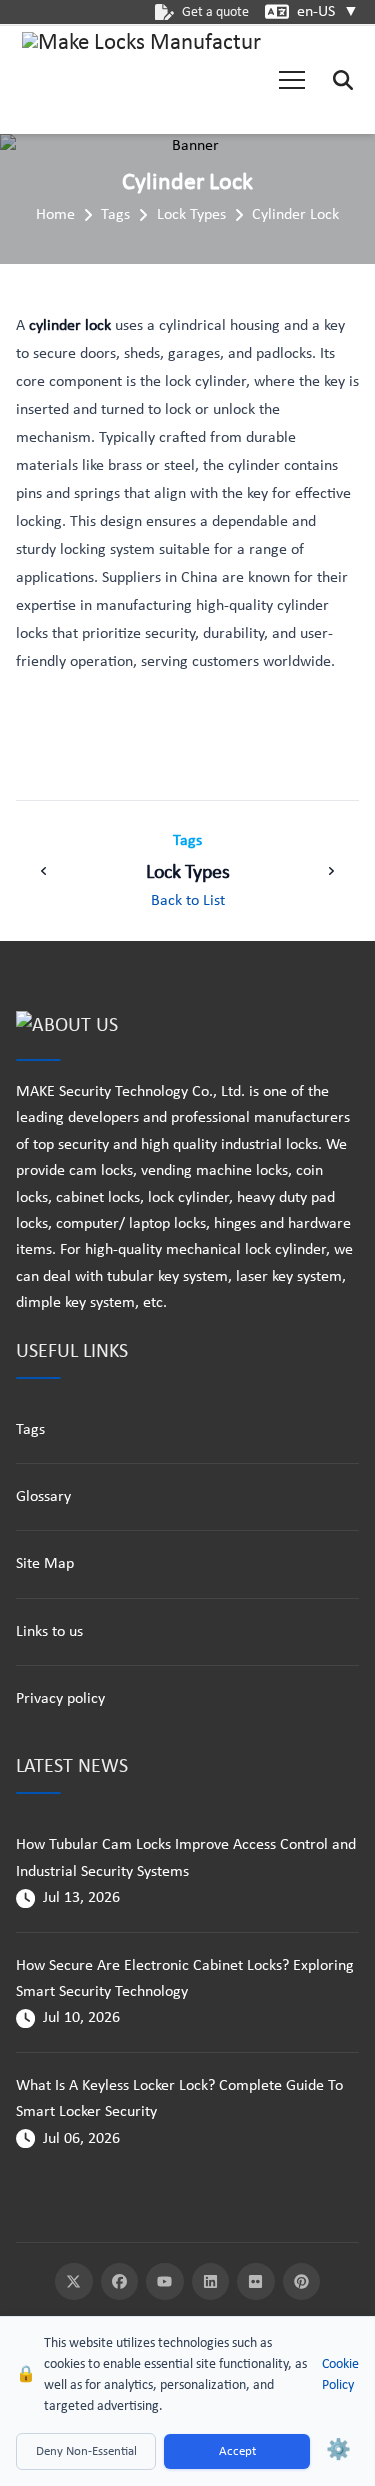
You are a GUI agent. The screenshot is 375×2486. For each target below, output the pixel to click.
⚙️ (338, 2451)
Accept (237, 2451)
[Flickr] (256, 2282)
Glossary (43, 1497)
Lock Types (191, 215)
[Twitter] (74, 2282)
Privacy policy (60, 1699)
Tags (115, 215)
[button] (292, 80)
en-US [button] (328, 12)
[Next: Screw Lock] (331, 871)
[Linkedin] (211, 2282)
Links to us (49, 1632)
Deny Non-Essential (86, 2451)
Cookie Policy (340, 2375)
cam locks (101, 1171)
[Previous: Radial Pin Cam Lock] (44, 871)
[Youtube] (165, 2282)
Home (55, 215)
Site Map (45, 1564)
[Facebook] (120, 2282)
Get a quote (215, 12)
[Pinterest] (302, 2282)
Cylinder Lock (295, 215)
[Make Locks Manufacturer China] (142, 80)
